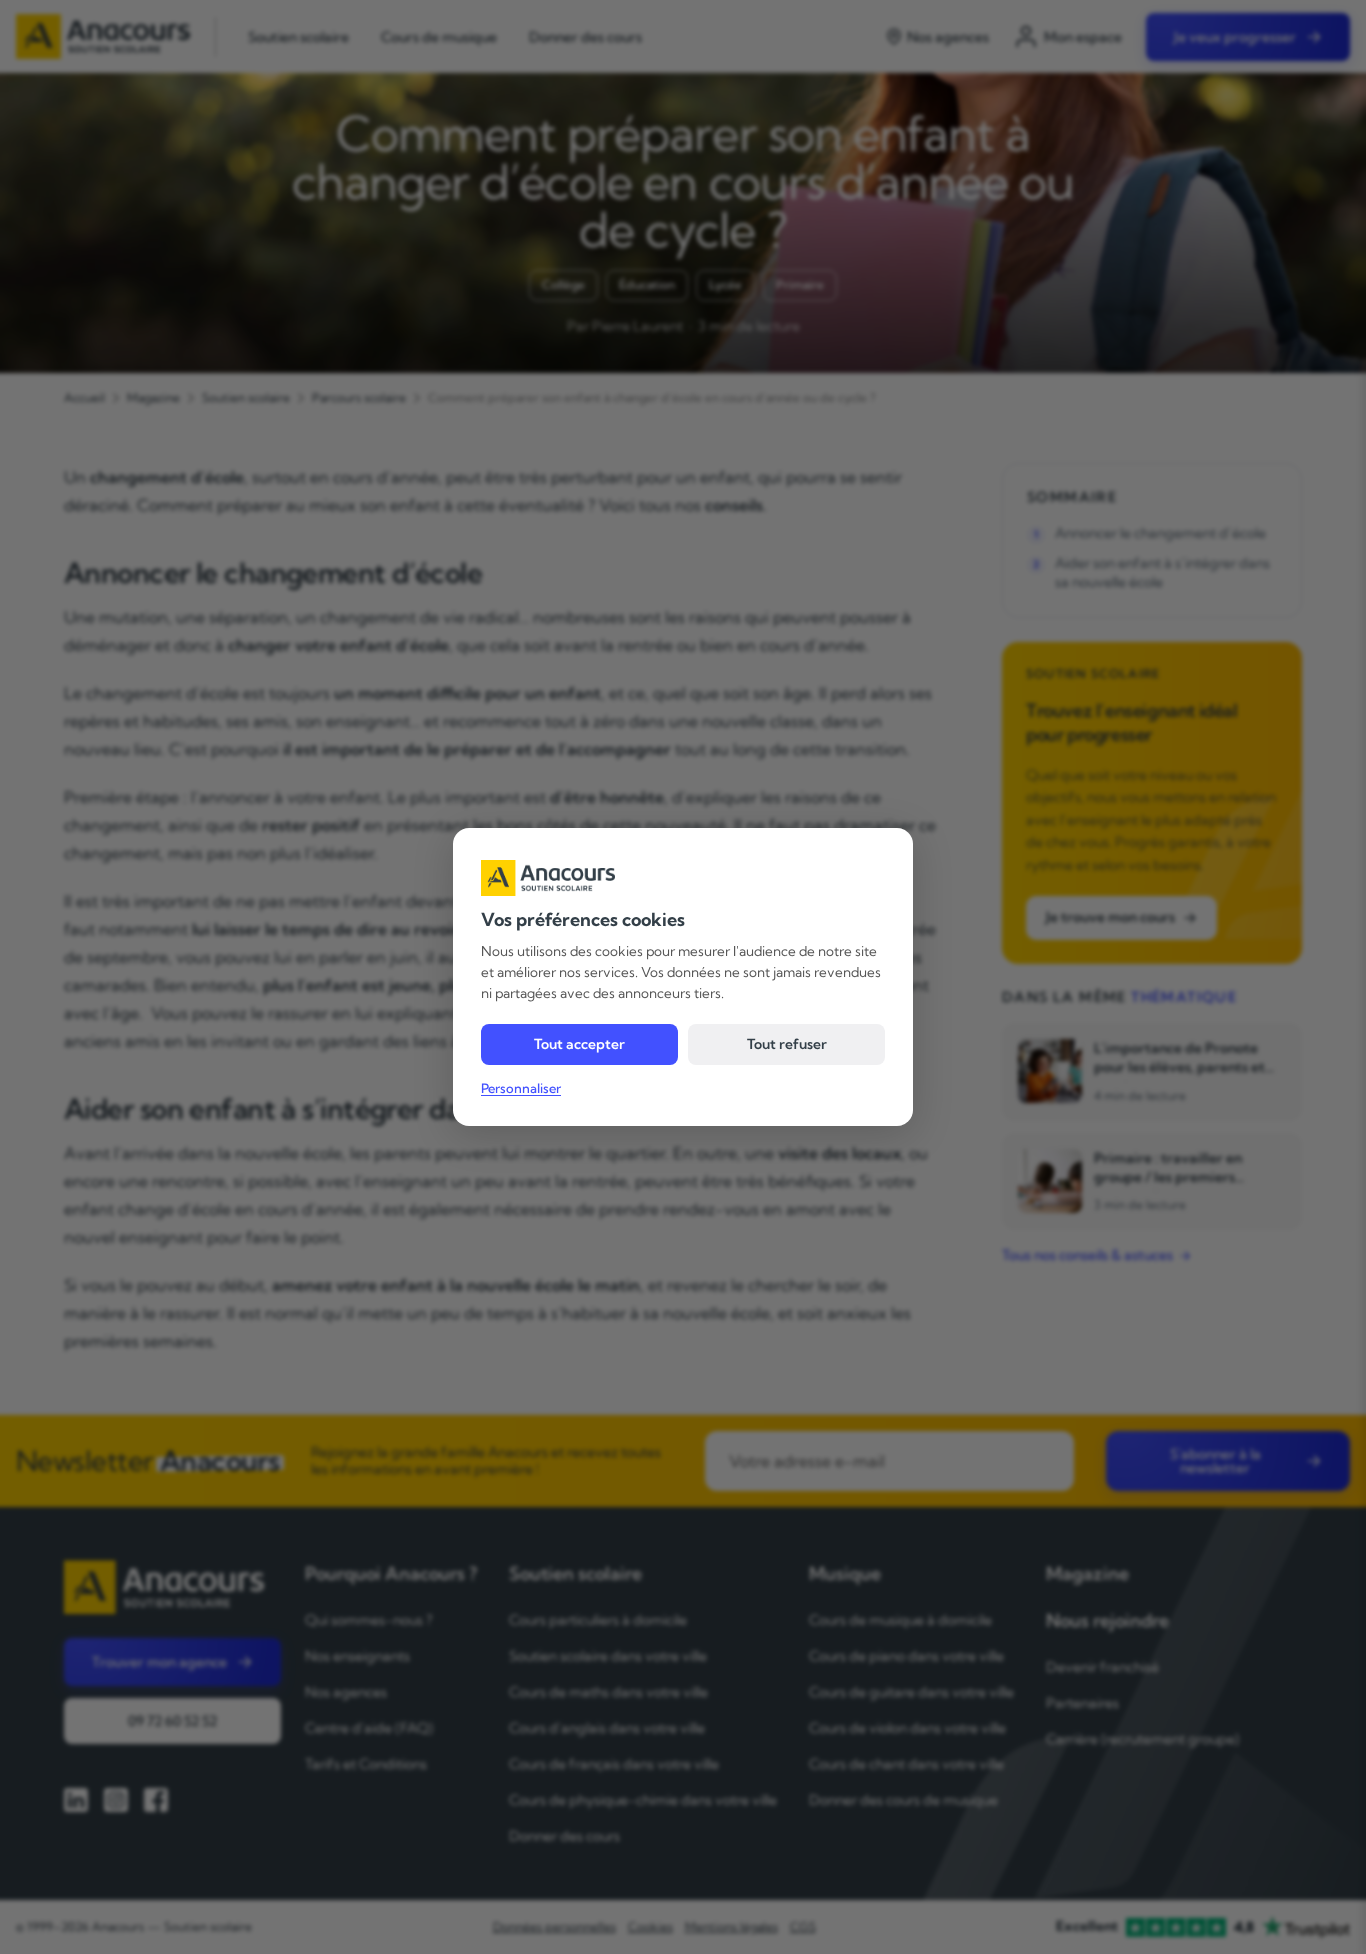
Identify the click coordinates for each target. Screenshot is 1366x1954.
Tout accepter (579, 1044)
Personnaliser (521, 1088)
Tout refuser (787, 1044)
